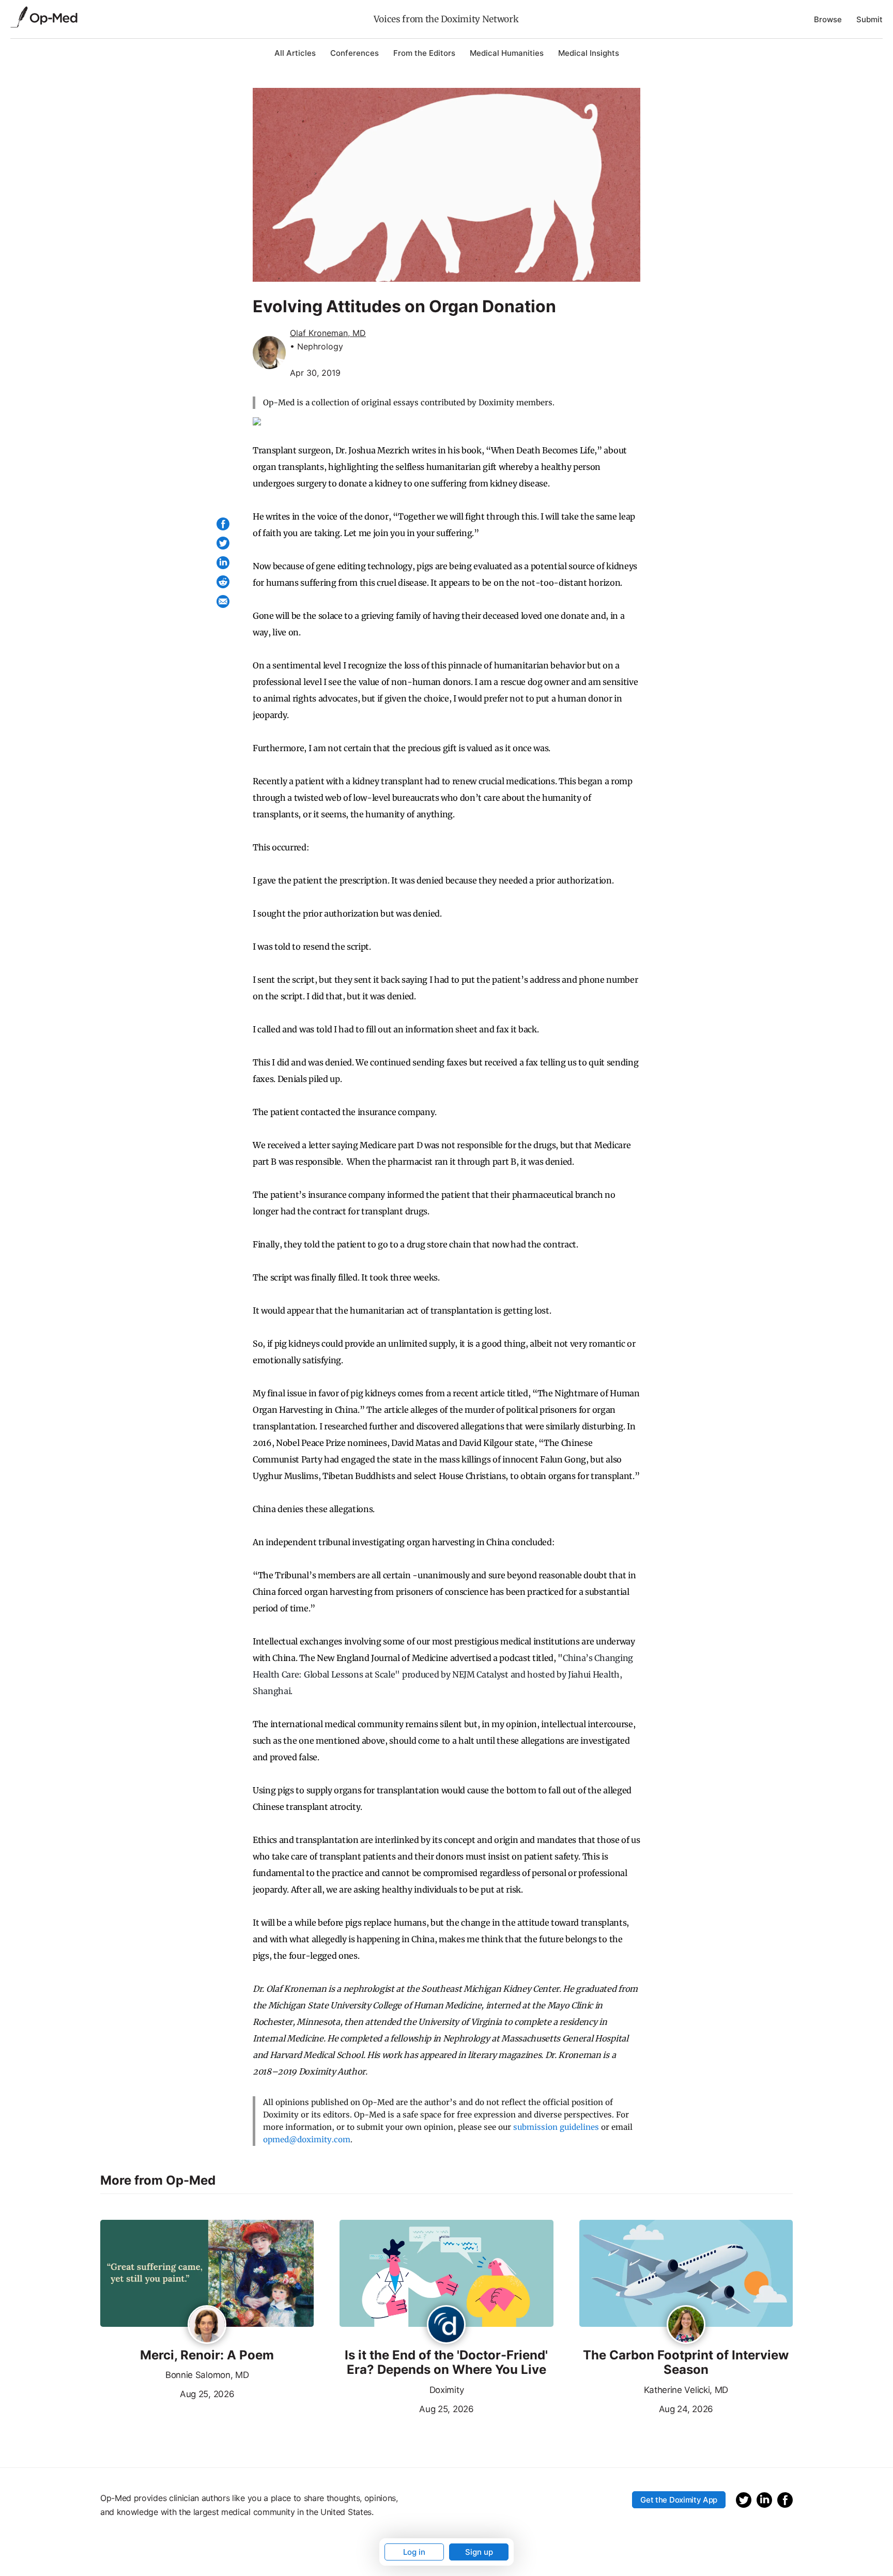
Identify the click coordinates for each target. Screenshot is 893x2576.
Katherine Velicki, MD (686, 2390)
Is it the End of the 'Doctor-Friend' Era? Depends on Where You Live (446, 2363)
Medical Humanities (507, 53)
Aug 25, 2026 (167, 2393)
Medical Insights (589, 53)
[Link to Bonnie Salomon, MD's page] (207, 2325)
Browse (828, 19)
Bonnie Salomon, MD (207, 2375)
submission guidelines (556, 2127)
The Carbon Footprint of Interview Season (686, 2363)
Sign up (479, 2552)
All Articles (295, 53)
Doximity (446, 2390)
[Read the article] (207, 2274)
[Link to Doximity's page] (446, 2325)
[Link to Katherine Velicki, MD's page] (686, 2325)
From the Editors (424, 53)
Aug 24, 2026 (646, 2408)
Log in (414, 2552)
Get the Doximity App (679, 2500)
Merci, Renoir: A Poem (207, 2355)
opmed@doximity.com (307, 2139)
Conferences (355, 53)
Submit (869, 19)
